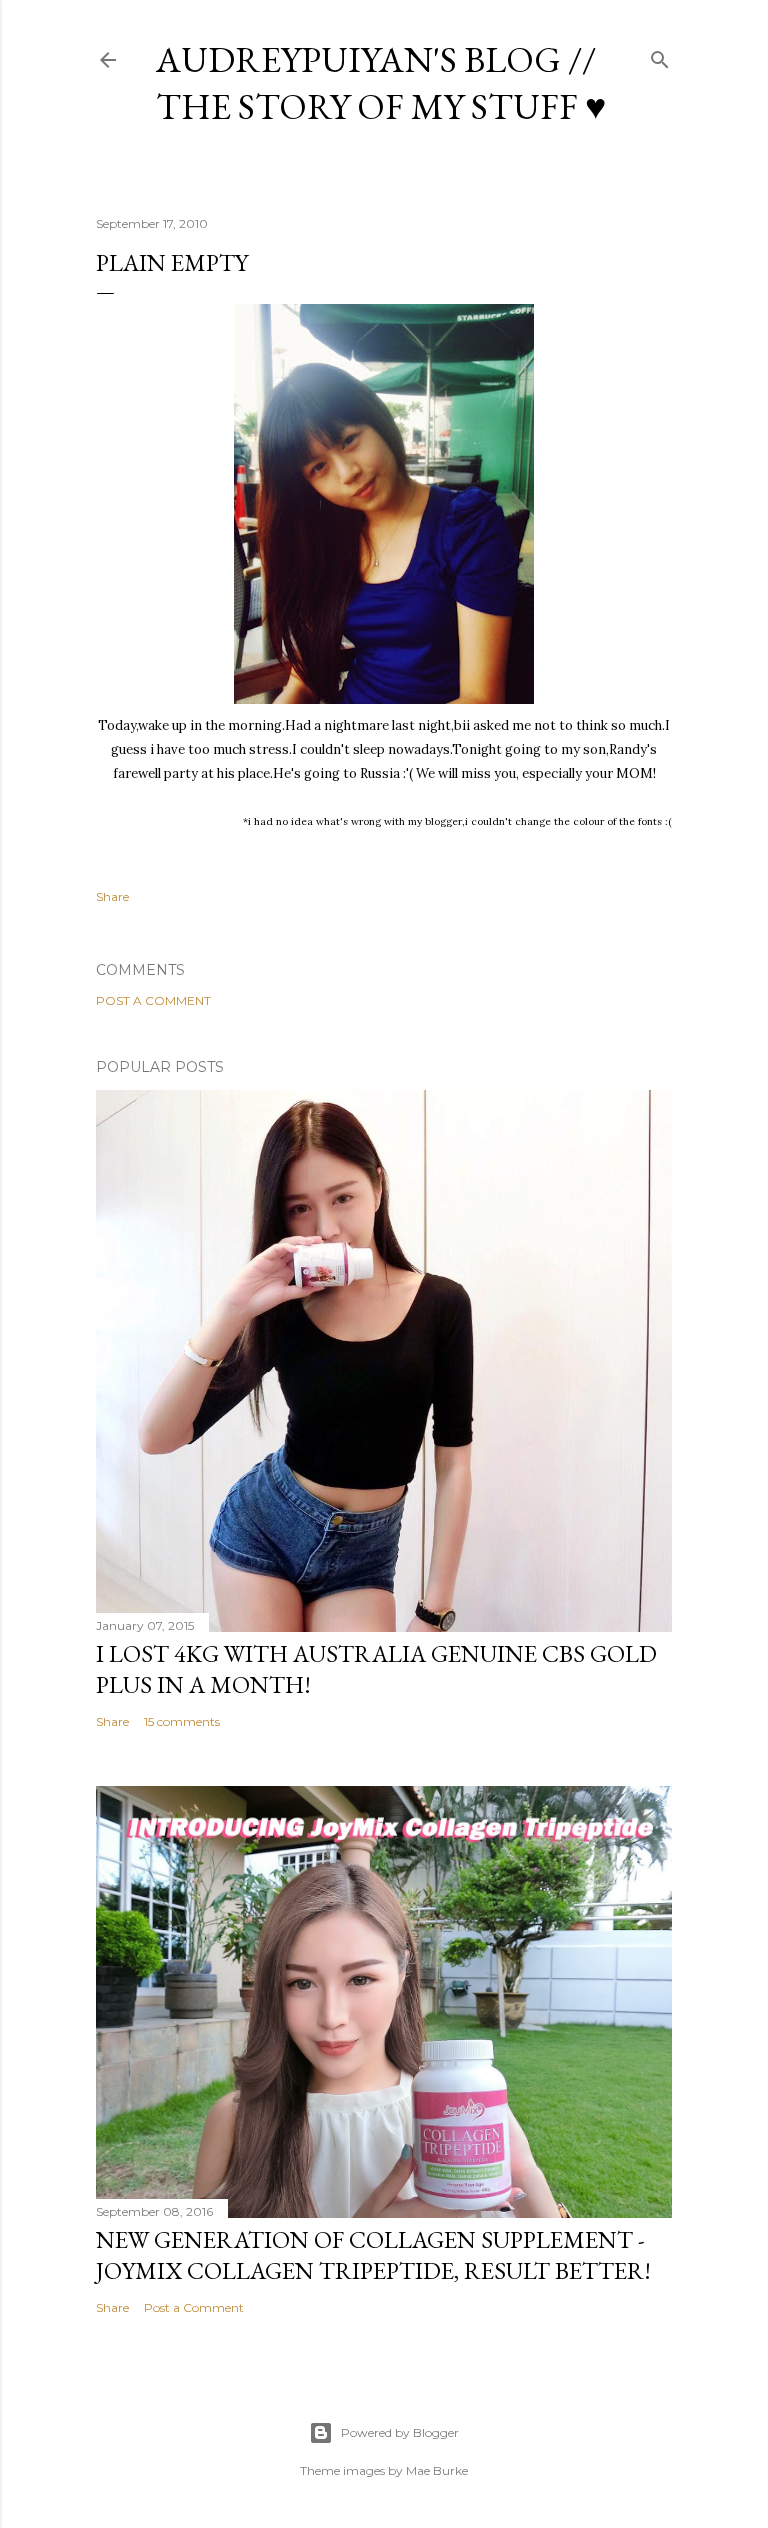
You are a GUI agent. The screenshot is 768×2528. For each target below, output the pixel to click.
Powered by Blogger (400, 2432)
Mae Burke (437, 2470)
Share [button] (112, 896)
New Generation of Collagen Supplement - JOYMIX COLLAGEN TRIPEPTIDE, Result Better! (373, 2255)
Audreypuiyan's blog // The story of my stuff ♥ (381, 83)
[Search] (660, 55)
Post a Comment (153, 1000)
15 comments (182, 1721)
